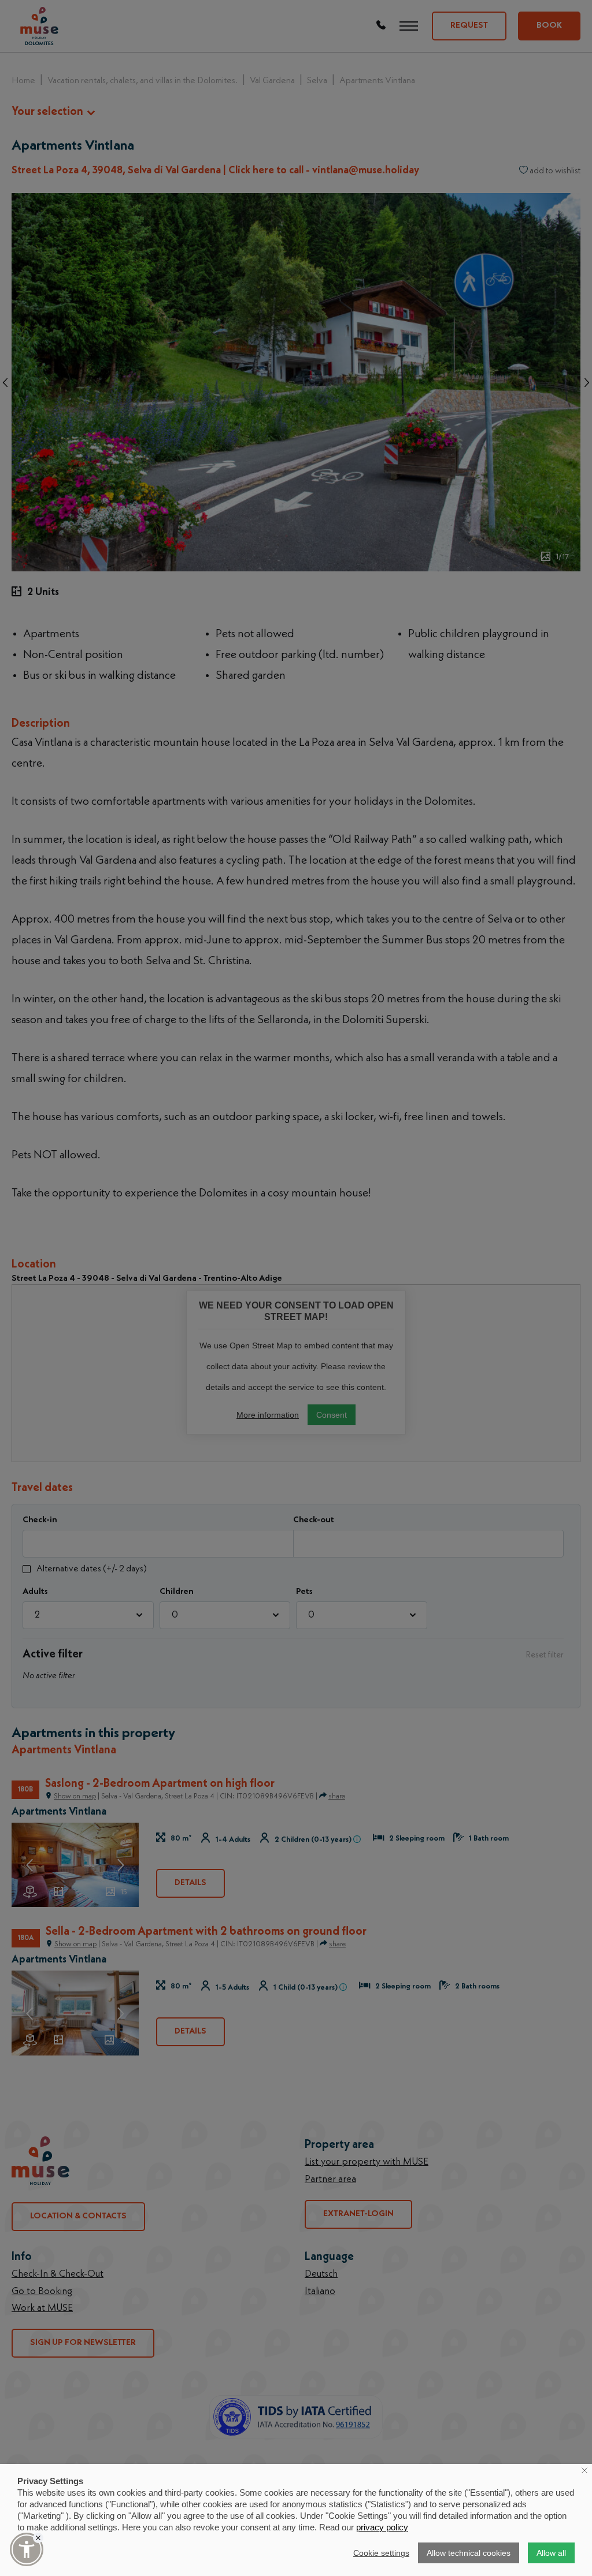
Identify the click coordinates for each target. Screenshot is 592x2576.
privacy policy (382, 2527)
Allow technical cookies (469, 2553)
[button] (27, 2549)
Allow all (551, 2553)
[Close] (38, 2538)
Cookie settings (381, 2553)
